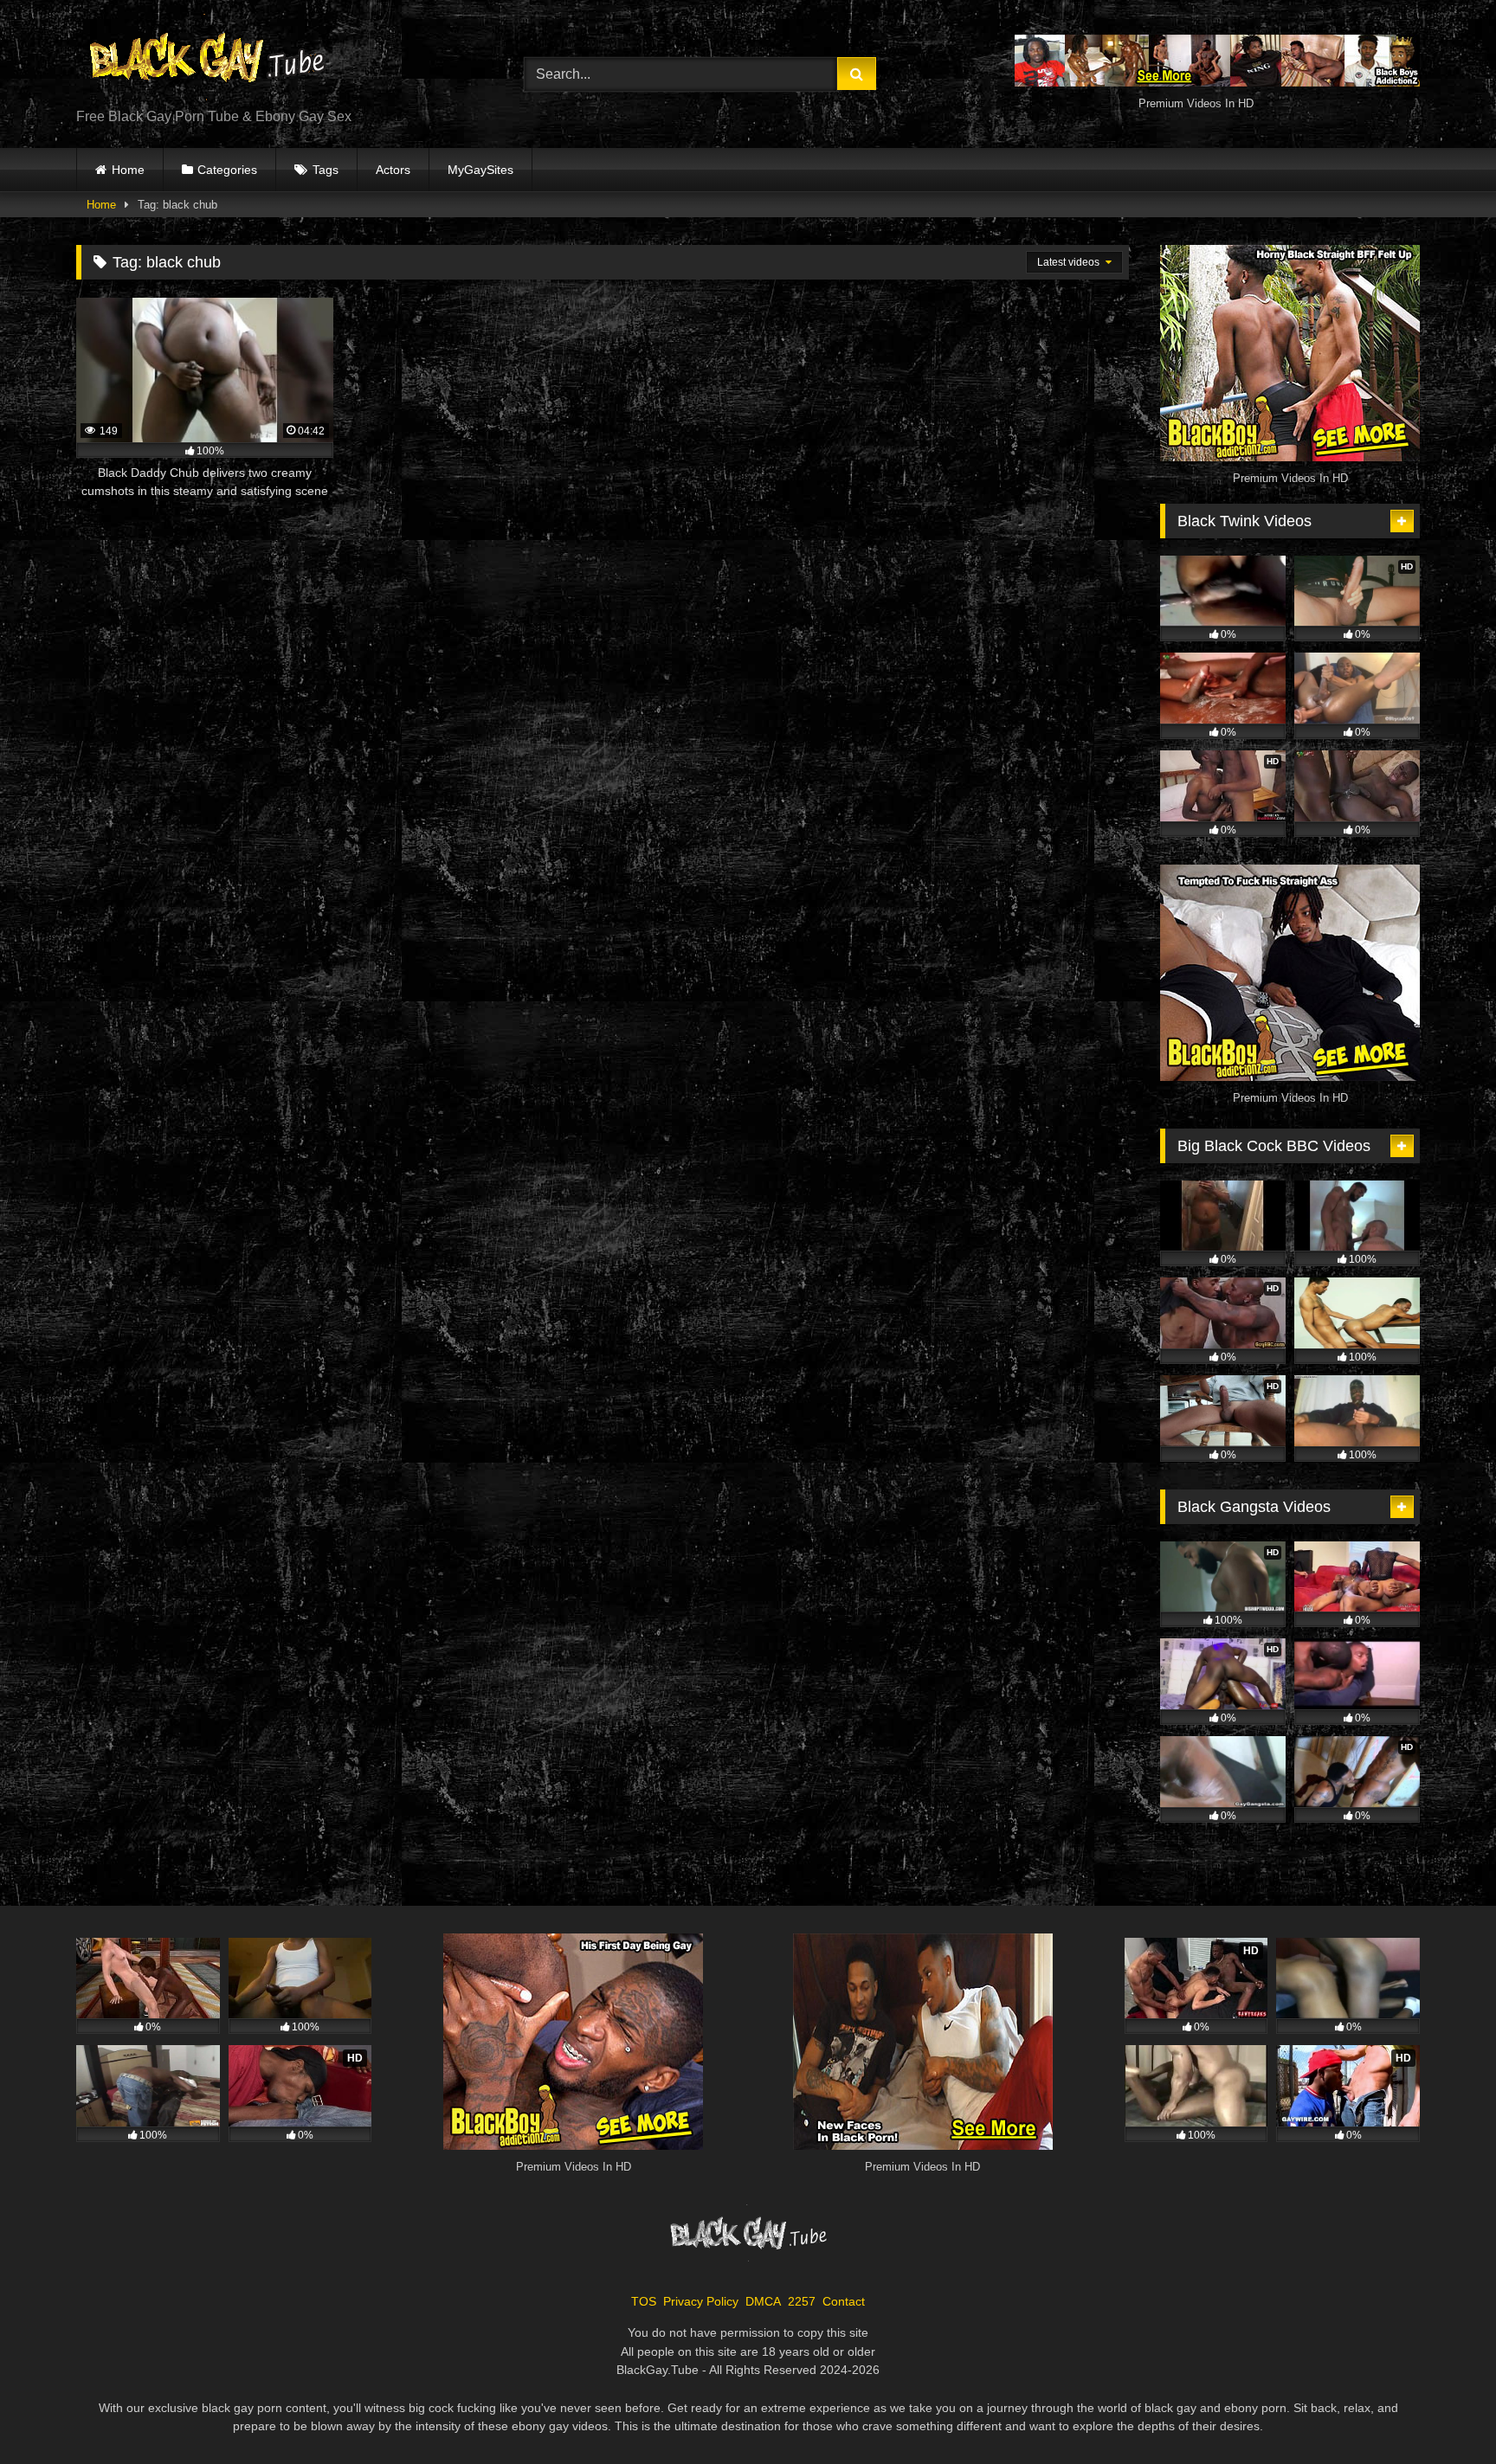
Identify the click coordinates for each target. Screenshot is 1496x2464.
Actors (393, 170)
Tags (326, 170)
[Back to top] (1442, 2413)
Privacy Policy (701, 2301)
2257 (802, 2301)
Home (128, 170)
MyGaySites (480, 170)
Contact (844, 2301)
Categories (227, 170)
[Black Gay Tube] (206, 60)
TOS (644, 2301)
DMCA (763, 2301)
